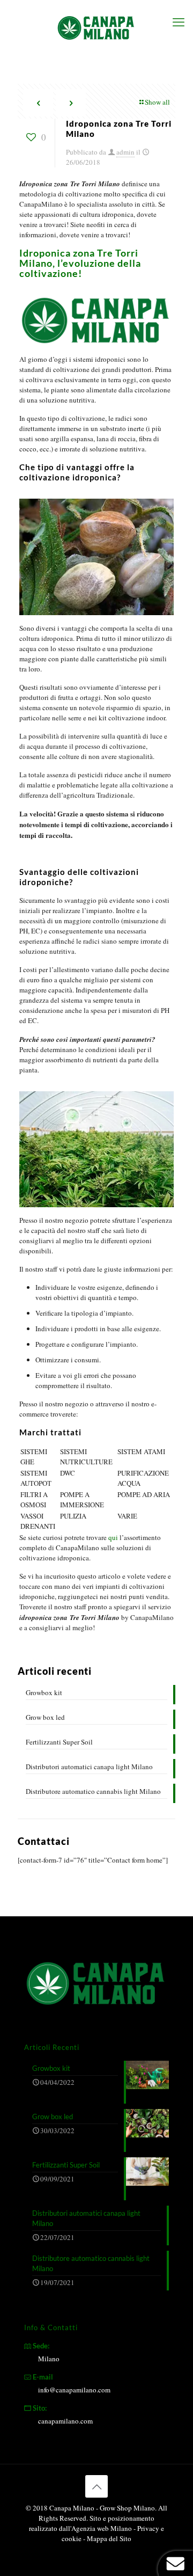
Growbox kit (44, 1692)
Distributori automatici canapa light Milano (89, 1767)
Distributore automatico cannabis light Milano (93, 1791)
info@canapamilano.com (74, 2390)
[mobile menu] (179, 21)
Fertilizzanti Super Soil (59, 1742)
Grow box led (45, 1717)
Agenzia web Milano (102, 2528)
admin (125, 152)
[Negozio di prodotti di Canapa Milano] (96, 27)
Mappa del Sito (109, 2538)
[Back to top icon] (96, 2486)
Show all (157, 102)
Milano (49, 2359)
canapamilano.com (65, 2421)
